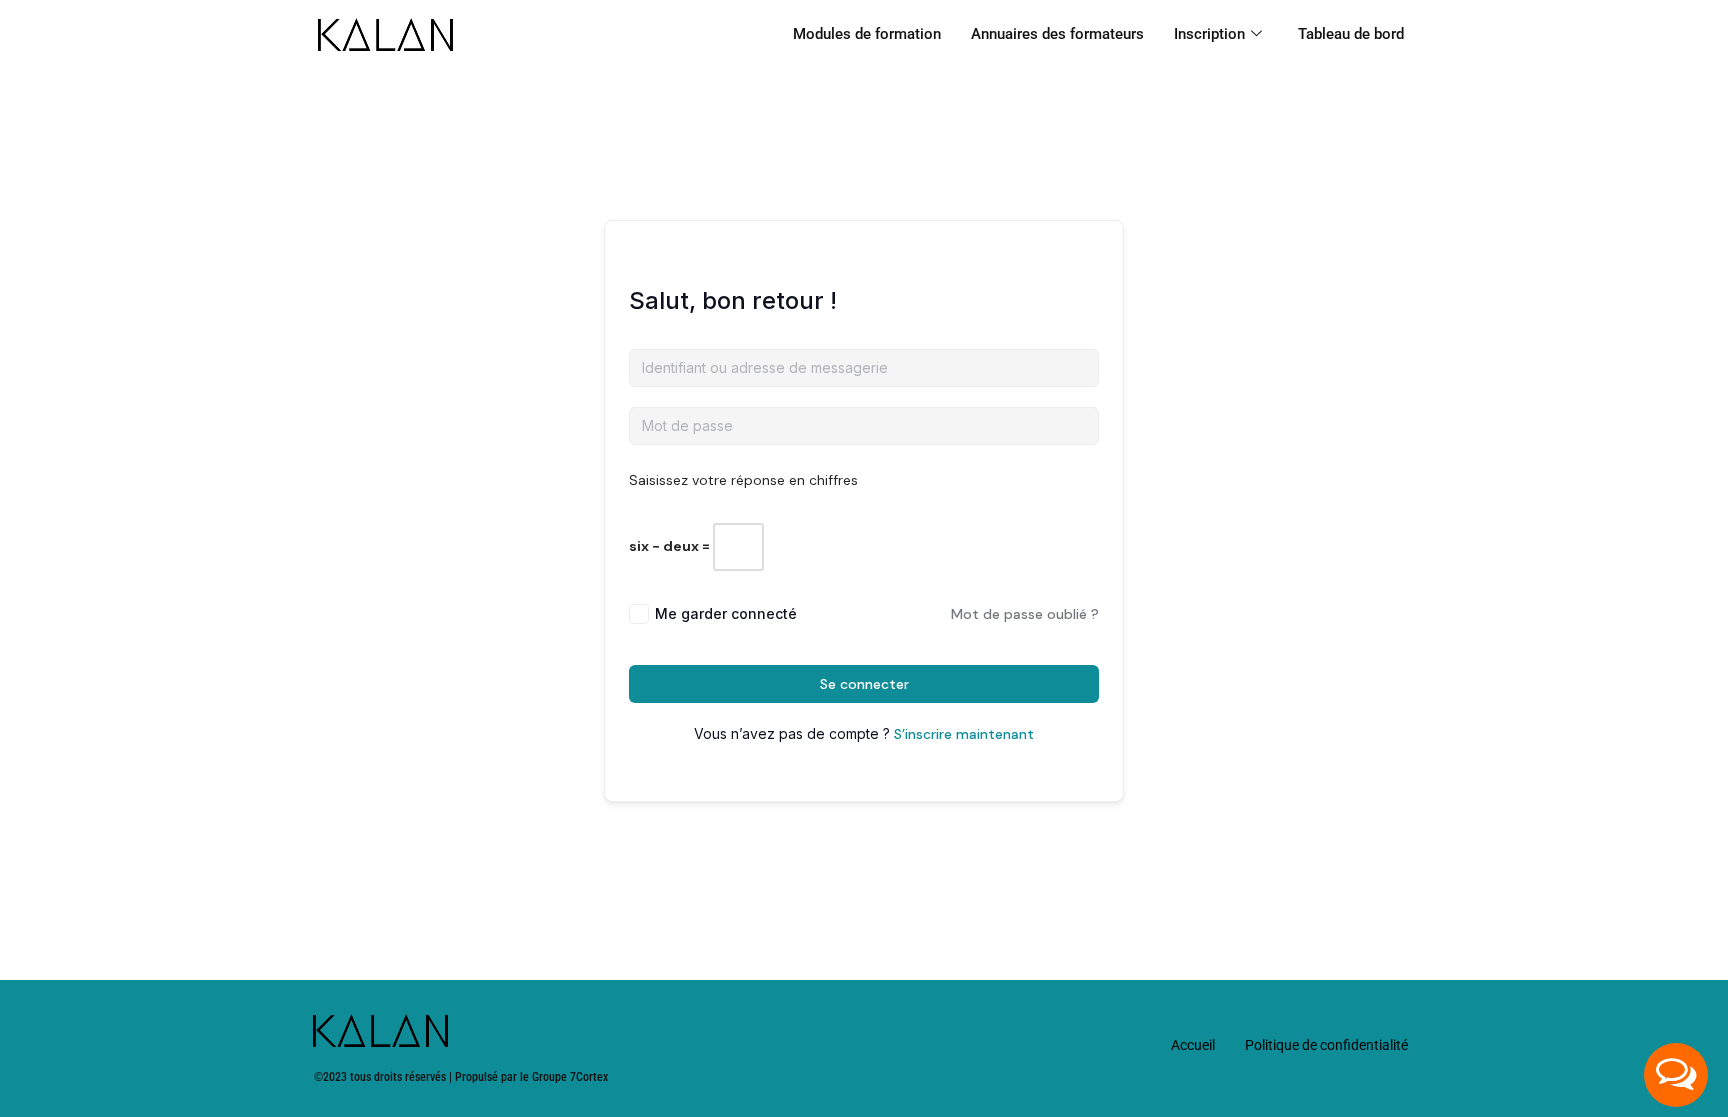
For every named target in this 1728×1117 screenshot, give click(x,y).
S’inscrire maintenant (964, 734)
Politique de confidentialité (1326, 1045)
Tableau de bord (1351, 34)
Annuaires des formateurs (1057, 34)
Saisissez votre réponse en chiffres (743, 480)
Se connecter (864, 684)
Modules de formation (867, 34)
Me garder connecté (726, 613)
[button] (1676, 1075)
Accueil (1193, 1045)
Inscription (1209, 34)
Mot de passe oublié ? (1025, 614)
